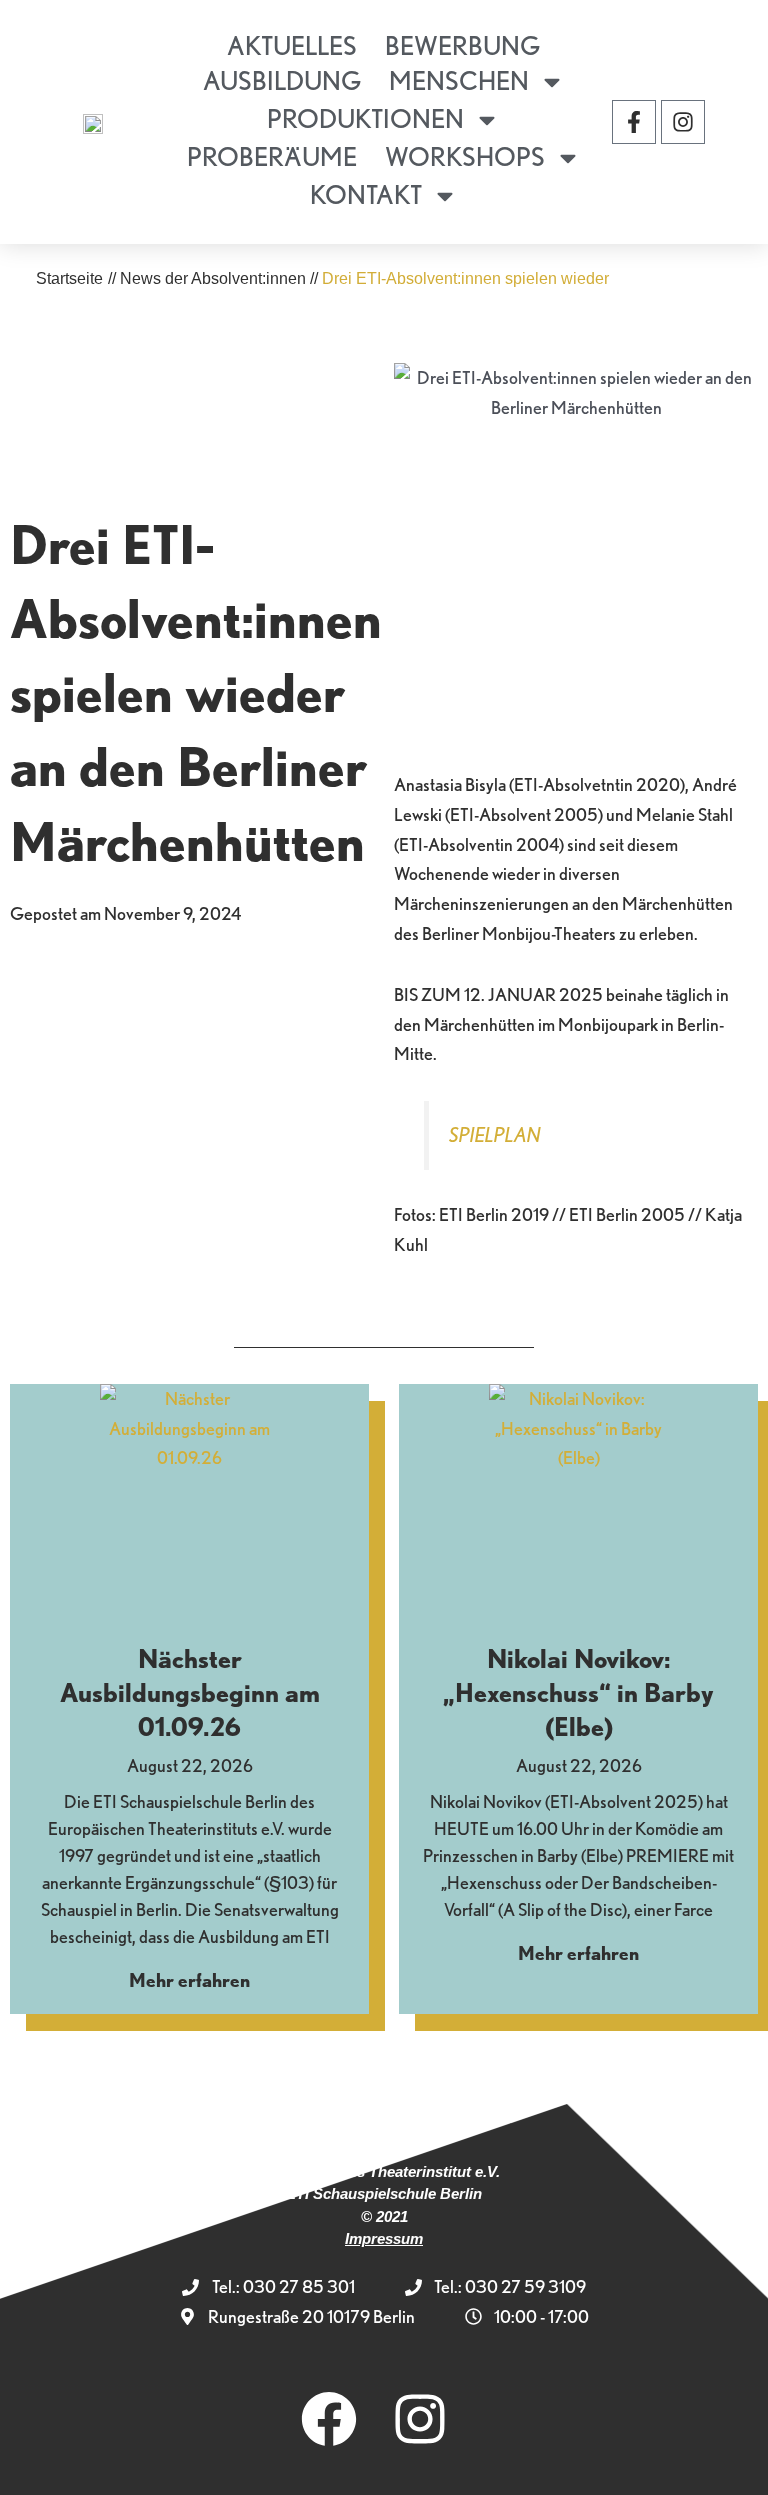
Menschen (459, 80)
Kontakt (366, 194)
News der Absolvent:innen (213, 278)
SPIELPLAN (495, 1135)
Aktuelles (292, 45)
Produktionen (365, 118)
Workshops (465, 156)
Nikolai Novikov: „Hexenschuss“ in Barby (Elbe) (578, 1692)
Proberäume (272, 156)
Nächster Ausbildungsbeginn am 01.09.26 (190, 1692)
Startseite (69, 278)
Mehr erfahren (189, 1980)
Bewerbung (462, 45)
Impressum (384, 2238)
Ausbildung (282, 80)
